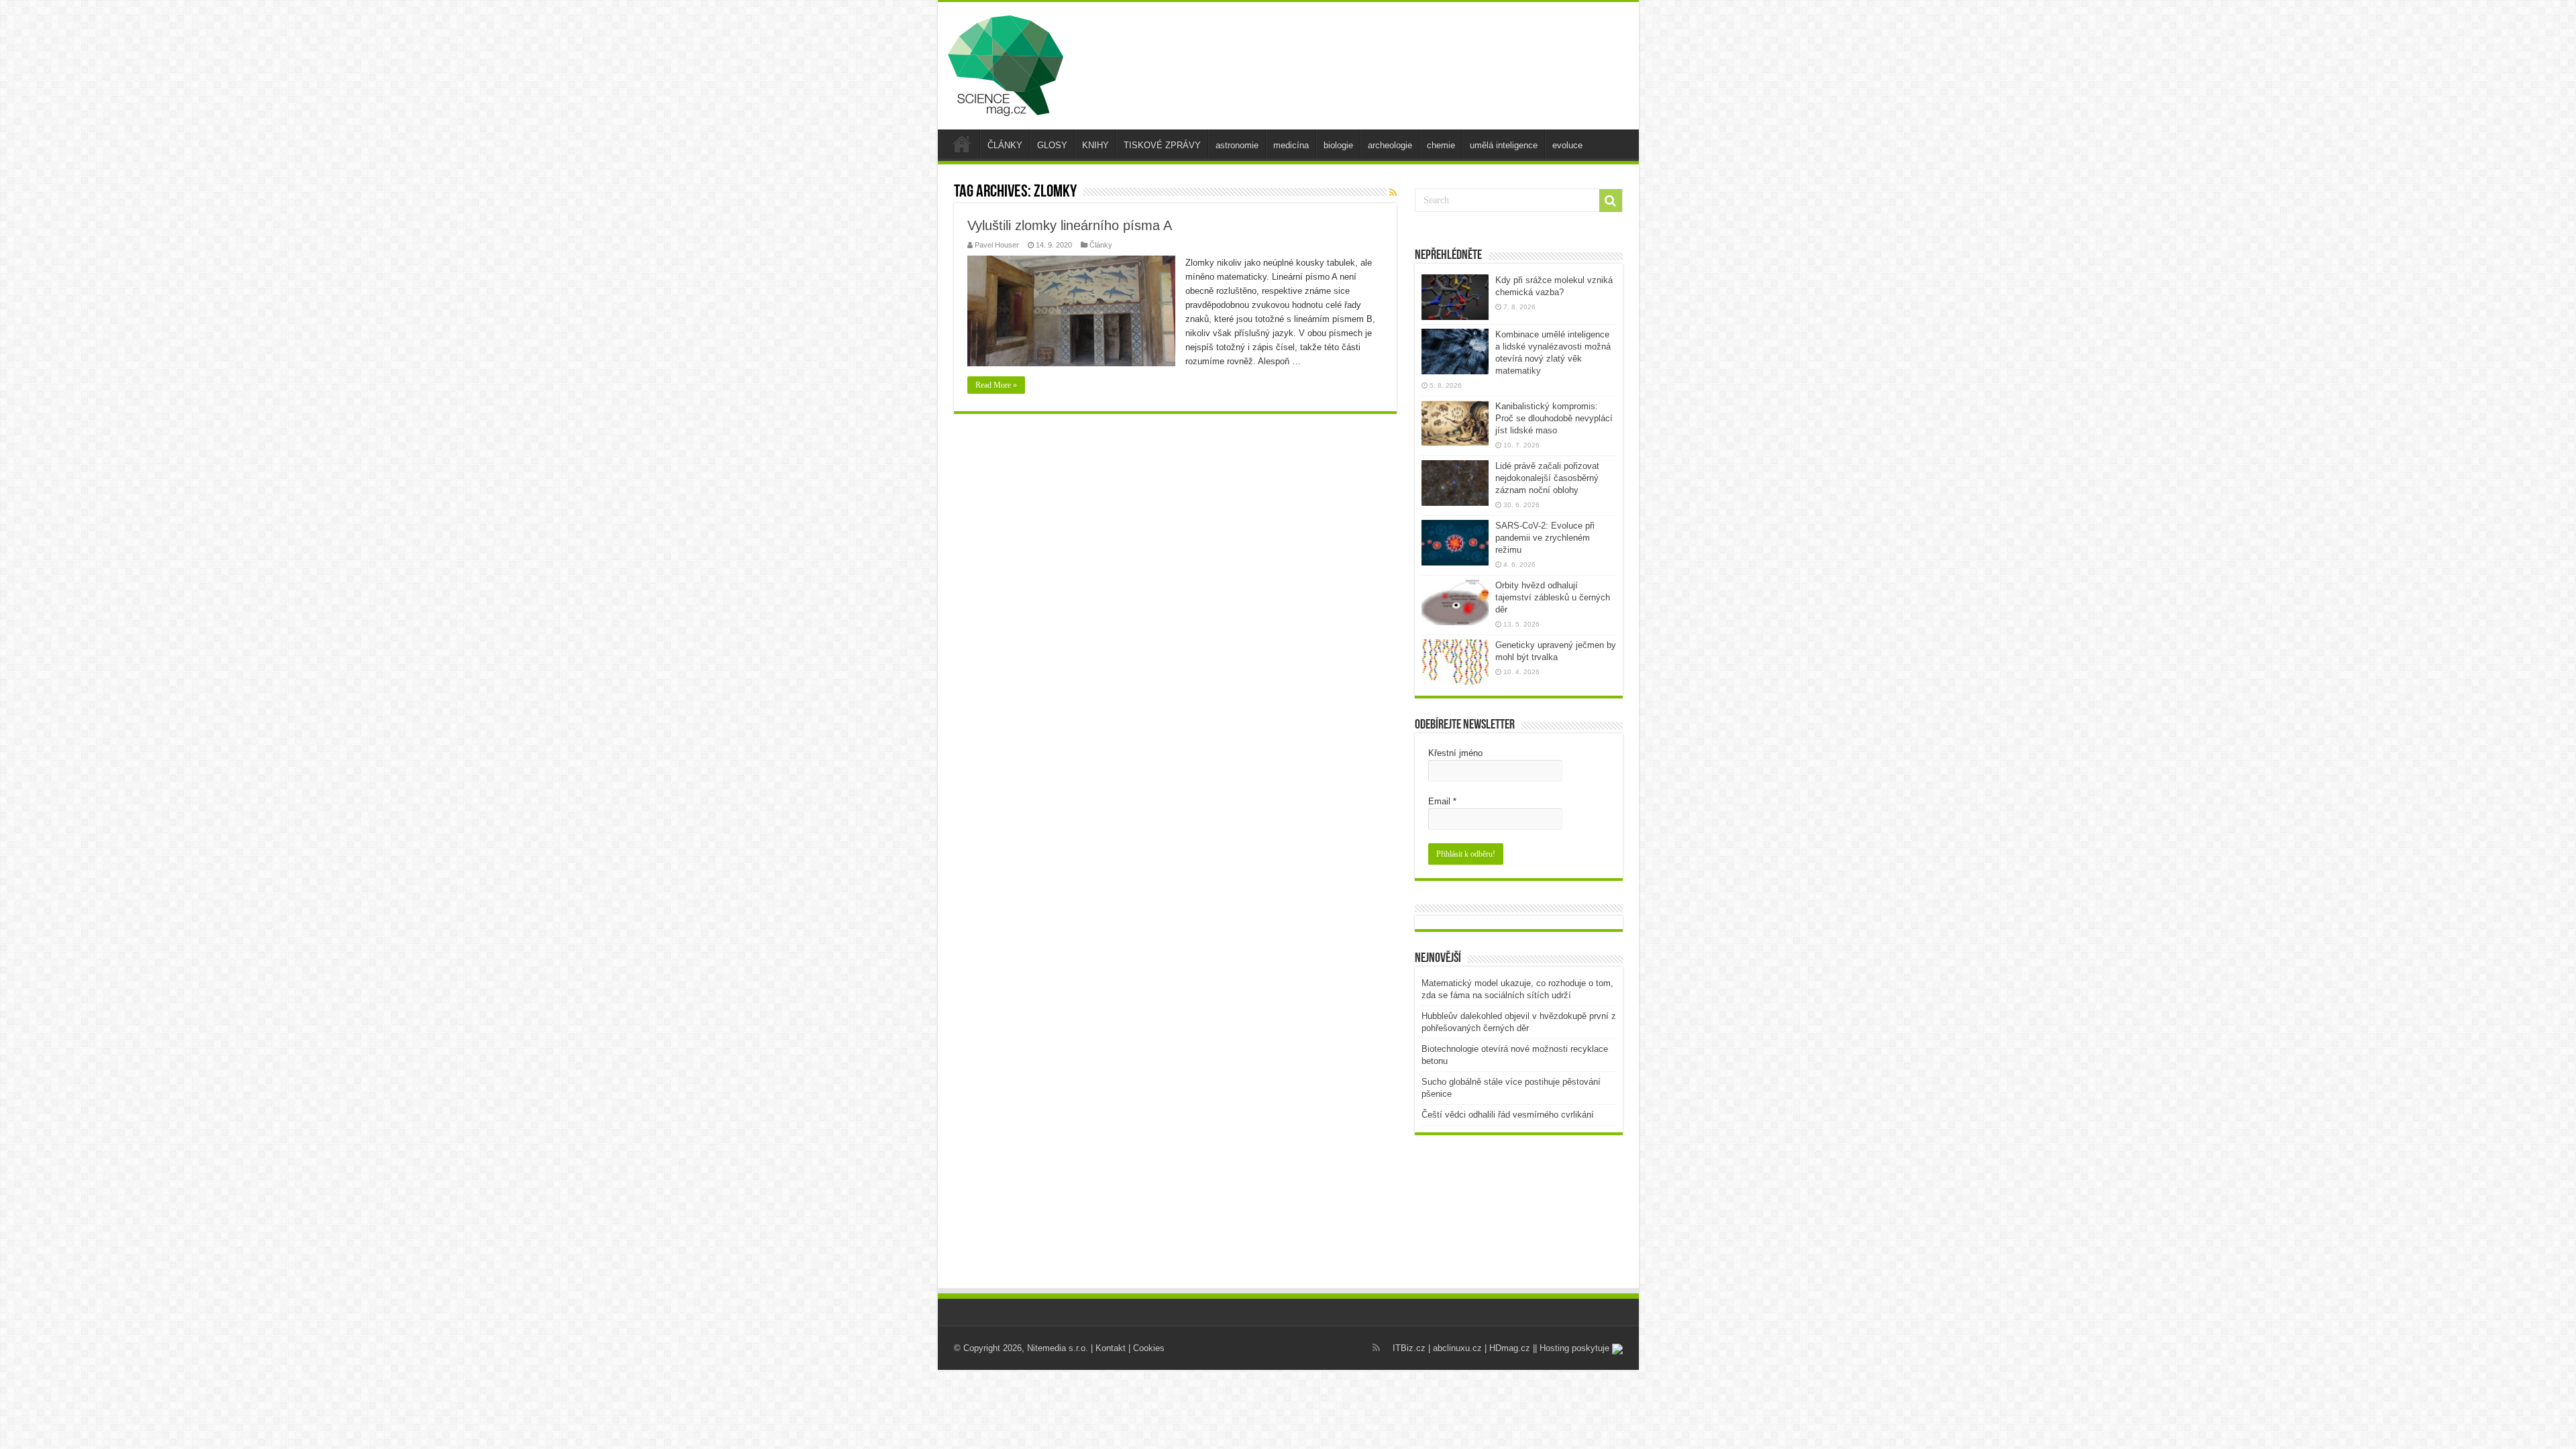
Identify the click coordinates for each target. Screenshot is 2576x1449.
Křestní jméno (1455, 753)
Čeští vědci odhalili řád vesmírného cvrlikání (1508, 1115)
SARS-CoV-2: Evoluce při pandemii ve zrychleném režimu (1545, 538)
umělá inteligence (1504, 145)
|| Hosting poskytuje (1572, 1348)
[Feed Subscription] (1393, 193)
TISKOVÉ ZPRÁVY (1162, 145)
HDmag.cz (1510, 1348)
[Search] (1611, 201)
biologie (1338, 145)
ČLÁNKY (1005, 145)
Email (1442, 801)
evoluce (1567, 145)
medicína (1291, 145)
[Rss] (1376, 1348)
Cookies (1149, 1348)
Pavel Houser (997, 245)
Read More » (996, 385)
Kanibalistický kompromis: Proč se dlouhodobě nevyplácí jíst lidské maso (1554, 418)
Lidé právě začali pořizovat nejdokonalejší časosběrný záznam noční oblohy (1547, 478)
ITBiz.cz (1409, 1348)
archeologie (1390, 145)
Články (1101, 245)
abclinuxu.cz (1457, 1348)
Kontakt (1111, 1348)
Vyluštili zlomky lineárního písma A (1070, 225)
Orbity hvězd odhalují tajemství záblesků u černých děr (1553, 597)
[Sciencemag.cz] (1006, 63)
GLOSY (1052, 145)
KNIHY (1095, 145)
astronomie (1237, 145)
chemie (1441, 145)
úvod (962, 144)
